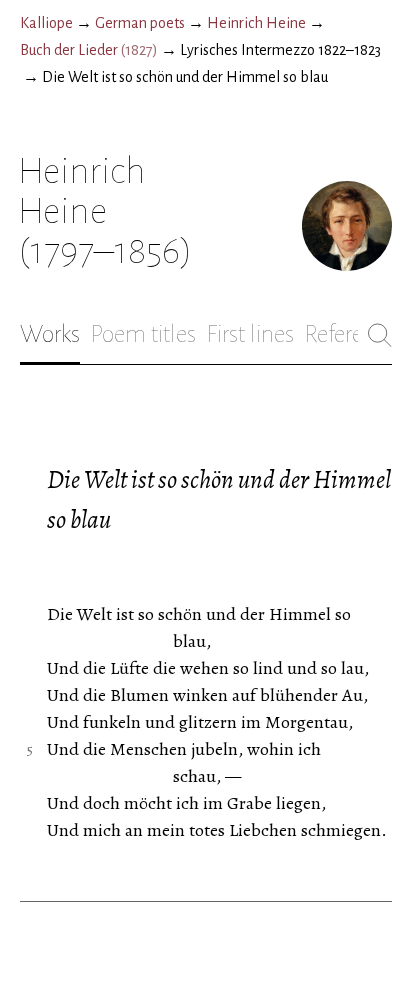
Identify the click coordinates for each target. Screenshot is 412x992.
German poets (140, 23)
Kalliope (46, 23)
